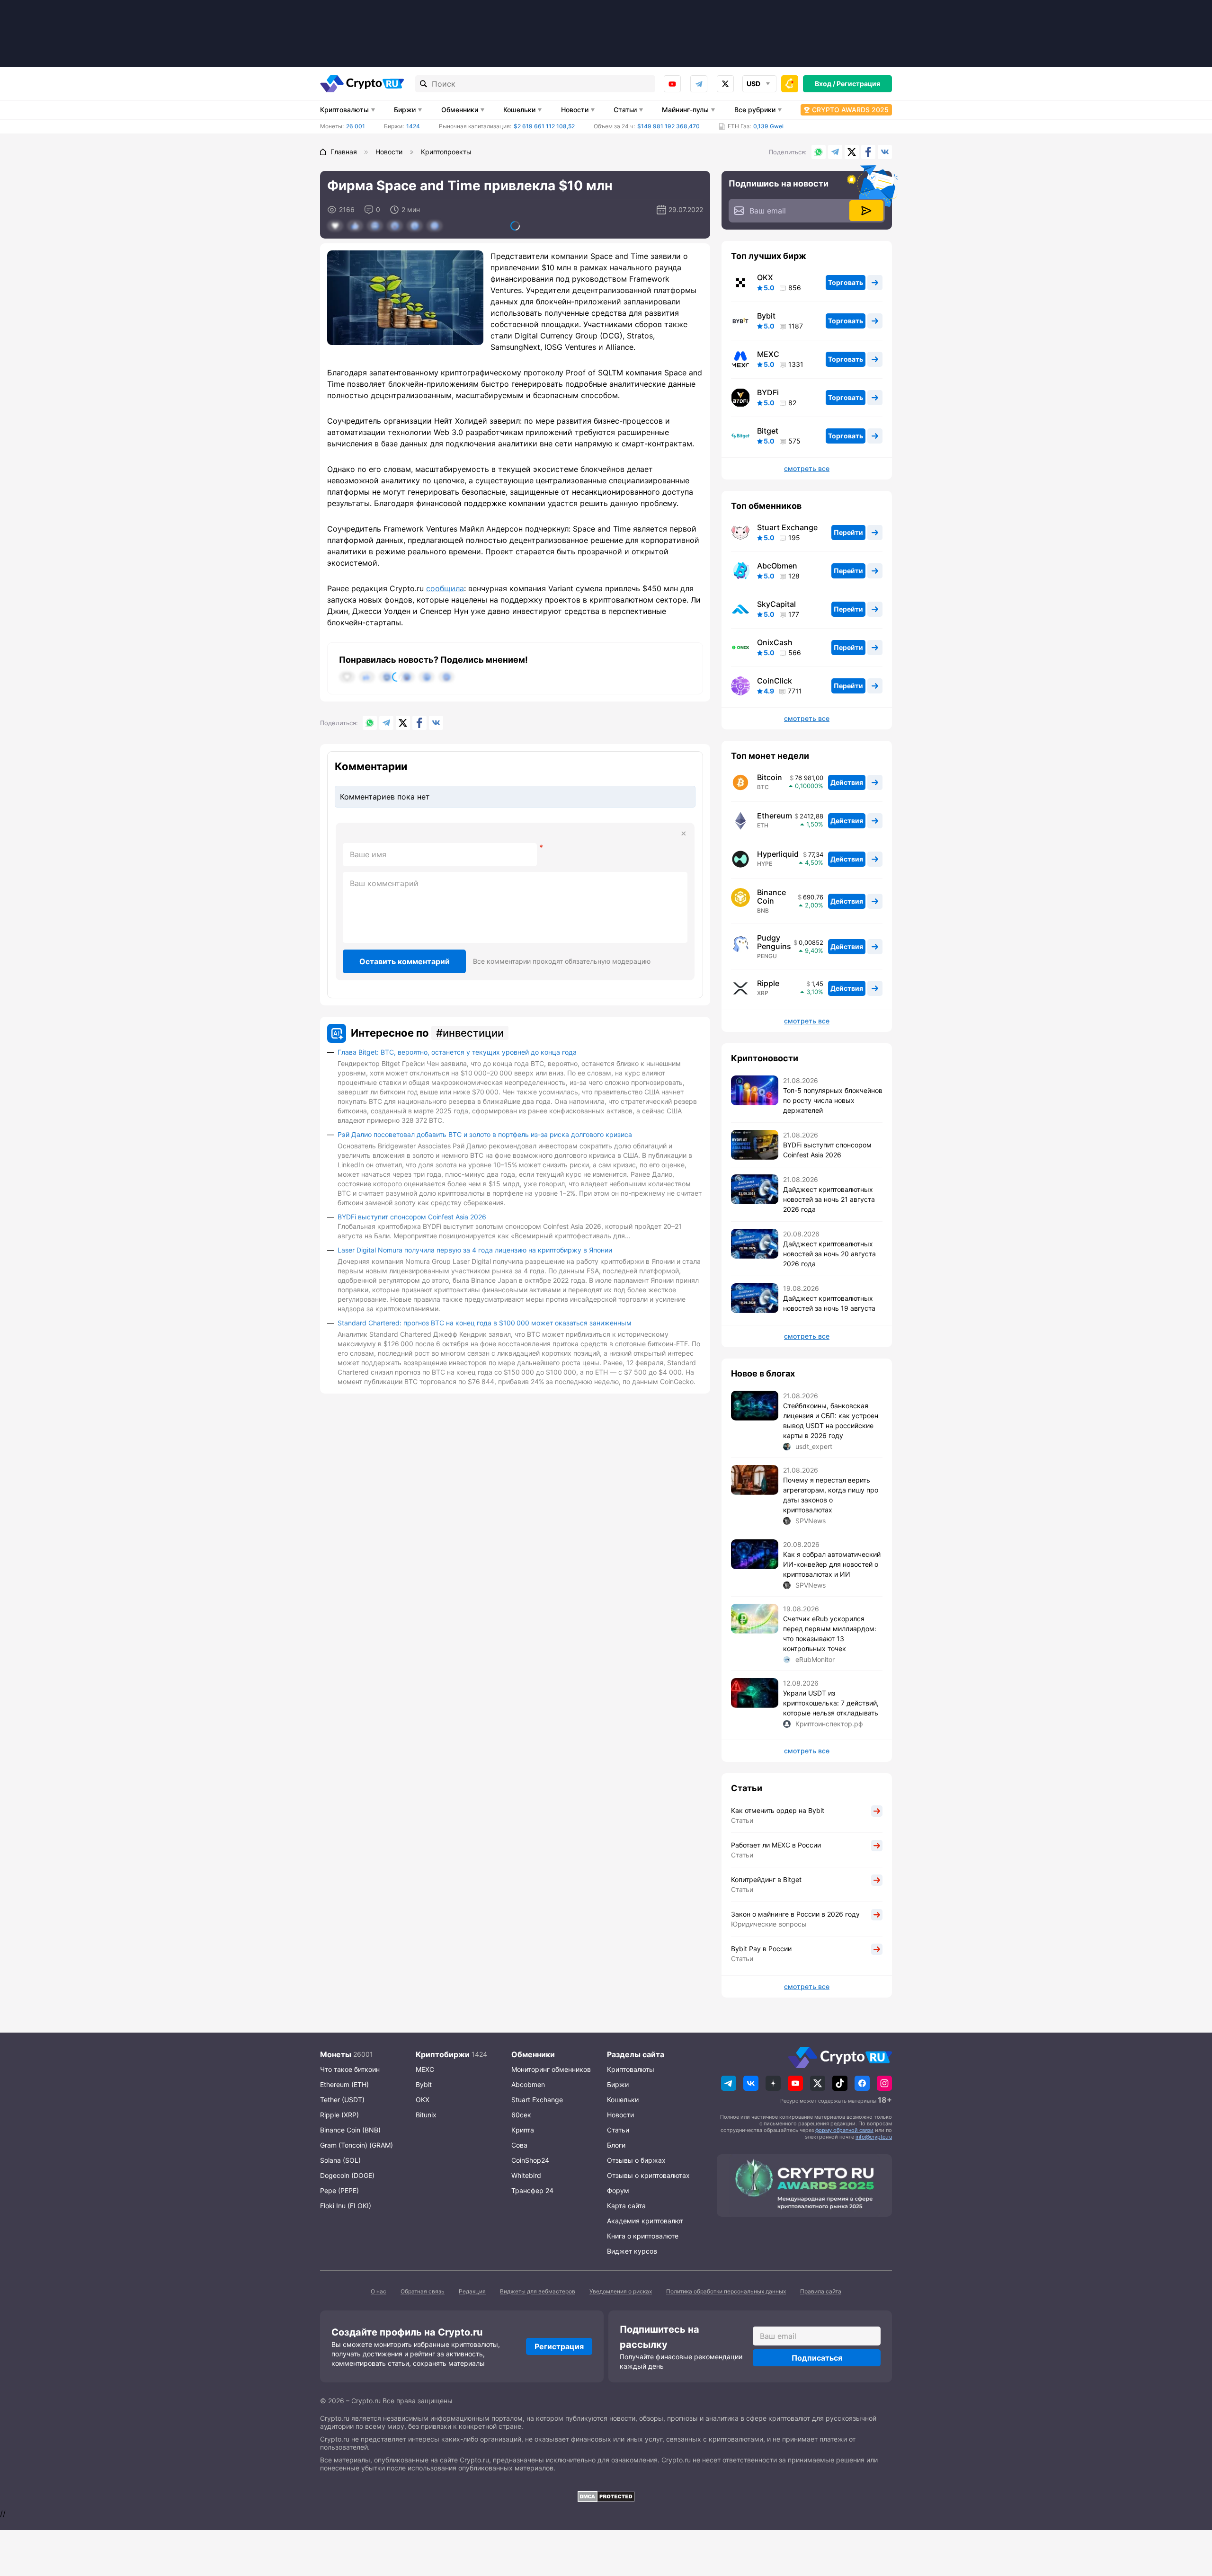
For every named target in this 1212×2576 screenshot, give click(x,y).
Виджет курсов (632, 2251)
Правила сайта (821, 2291)
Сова (519, 2145)
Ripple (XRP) (339, 2115)
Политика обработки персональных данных (726, 2291)
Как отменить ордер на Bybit (778, 1810)
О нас (379, 2291)
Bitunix (426, 2115)
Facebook (868, 152)
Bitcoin (770, 777)
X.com (852, 152)
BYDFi (768, 392)
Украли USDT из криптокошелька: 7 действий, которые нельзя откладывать (831, 1703)
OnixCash (775, 642)
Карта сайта (626, 2206)
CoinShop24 (530, 2160)
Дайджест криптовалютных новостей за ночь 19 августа (829, 1303)
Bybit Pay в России (761, 1949)
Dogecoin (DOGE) (347, 2175)
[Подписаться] (866, 211)
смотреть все (807, 469)
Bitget (768, 431)
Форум (618, 2190)
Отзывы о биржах (636, 2160)
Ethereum (775, 816)
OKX (765, 277)
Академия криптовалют (645, 2221)
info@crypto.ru (874, 2137)
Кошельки (519, 110)
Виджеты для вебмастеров (538, 2291)
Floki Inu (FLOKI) (346, 2206)
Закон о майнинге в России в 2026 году (795, 1914)
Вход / (825, 84)
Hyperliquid (778, 854)
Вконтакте (885, 152)
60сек (521, 2115)
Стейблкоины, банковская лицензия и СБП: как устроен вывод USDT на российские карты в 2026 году (831, 1421)
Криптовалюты (344, 110)
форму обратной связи (844, 2130)
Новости (575, 110)
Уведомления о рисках (621, 2291)
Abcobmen (528, 2084)
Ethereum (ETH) (344, 2084)
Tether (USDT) (342, 2100)
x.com (725, 84)
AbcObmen (777, 566)
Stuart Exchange (787, 527)
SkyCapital (776, 604)
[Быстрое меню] (790, 84)
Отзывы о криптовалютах (648, 2175)
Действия (847, 782)
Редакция (472, 2291)
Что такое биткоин (350, 2069)
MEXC (768, 354)
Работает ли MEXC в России (776, 1845)
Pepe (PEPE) (339, 2190)
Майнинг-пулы (685, 110)
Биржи (405, 110)
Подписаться (817, 2358)
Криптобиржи (443, 2054)
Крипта (523, 2130)
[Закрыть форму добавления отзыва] (684, 834)
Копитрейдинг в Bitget (766, 1879)
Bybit (766, 316)
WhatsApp (819, 152)
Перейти (848, 532)
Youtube (672, 84)
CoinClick (775, 681)
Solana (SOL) (340, 2160)
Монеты (336, 2054)
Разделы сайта (636, 2054)
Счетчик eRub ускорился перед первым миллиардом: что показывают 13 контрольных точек (830, 1634)
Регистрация (858, 84)
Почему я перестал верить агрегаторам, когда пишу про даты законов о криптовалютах (831, 1495)
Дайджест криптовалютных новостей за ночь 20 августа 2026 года (829, 1254)
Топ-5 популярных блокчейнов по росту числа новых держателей (833, 1100)
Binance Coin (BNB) (350, 2130)
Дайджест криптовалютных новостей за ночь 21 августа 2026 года (829, 1199)
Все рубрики (755, 110)
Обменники (460, 110)
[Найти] (424, 84)
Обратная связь (423, 2291)
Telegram (699, 84)
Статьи (625, 110)
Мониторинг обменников (551, 2069)
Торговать (846, 282)
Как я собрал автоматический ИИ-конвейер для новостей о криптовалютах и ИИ (832, 1564)
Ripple (768, 983)
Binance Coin (771, 897)
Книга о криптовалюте (643, 2236)
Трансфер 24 (532, 2190)
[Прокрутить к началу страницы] (1191, 2517)
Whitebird (526, 2175)
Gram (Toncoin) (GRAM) (356, 2145)
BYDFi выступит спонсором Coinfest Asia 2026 (412, 1217)
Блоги (616, 2145)
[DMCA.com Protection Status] (606, 2496)
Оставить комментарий (405, 961)
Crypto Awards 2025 (850, 110)
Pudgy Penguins (774, 942)
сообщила (445, 588)
